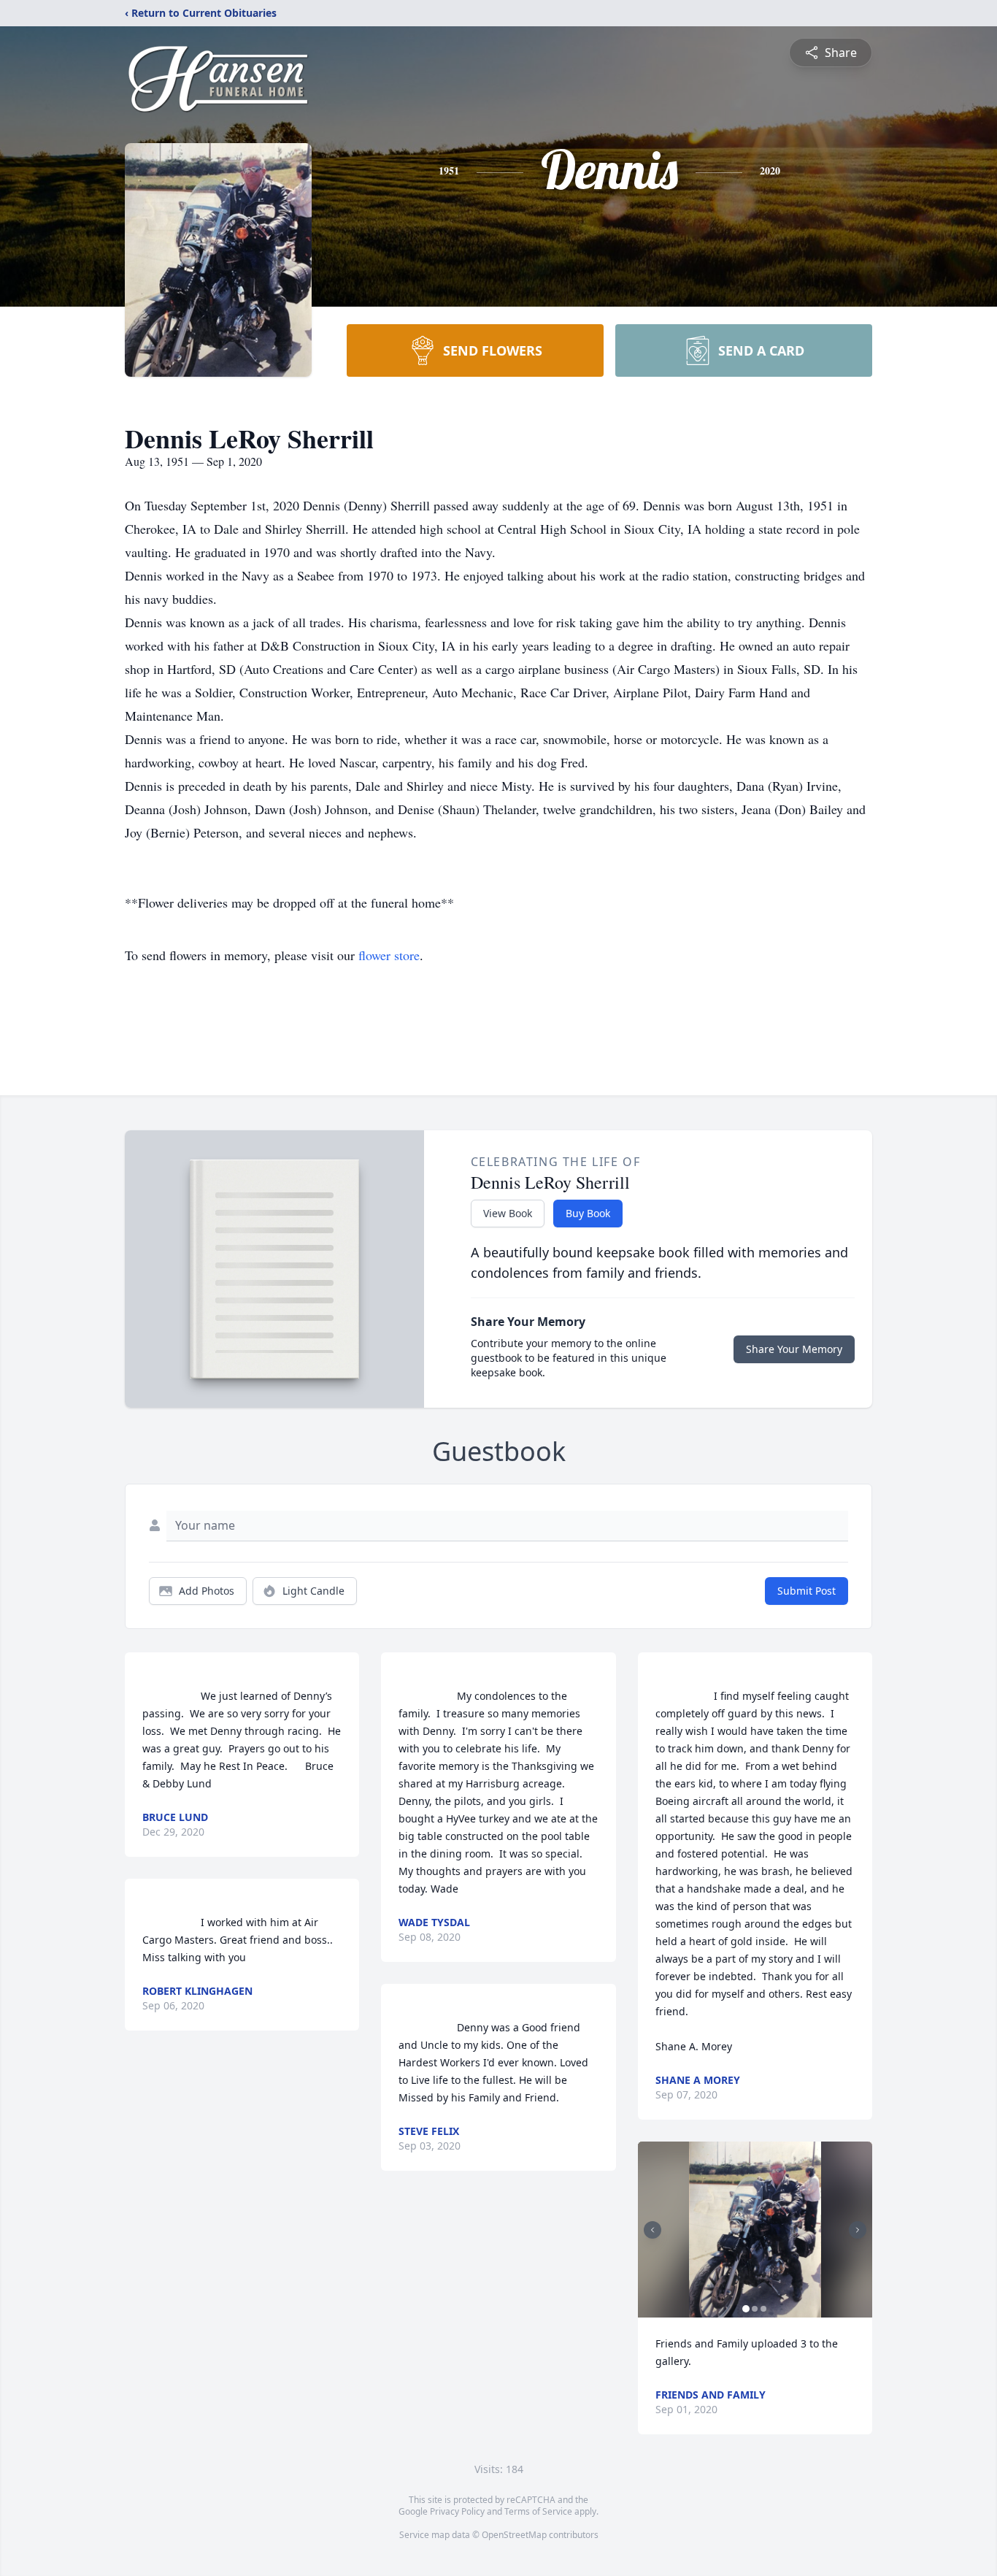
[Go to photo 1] (746, 2309)
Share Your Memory (794, 1349)
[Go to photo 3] (763, 2309)
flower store (389, 955)
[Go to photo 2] (755, 2309)
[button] (755, 2230)
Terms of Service (538, 2511)
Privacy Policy (457, 2511)
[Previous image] (653, 2230)
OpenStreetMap (514, 2535)
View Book (508, 1213)
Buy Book (588, 1213)
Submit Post (807, 1591)
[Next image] (858, 2230)
